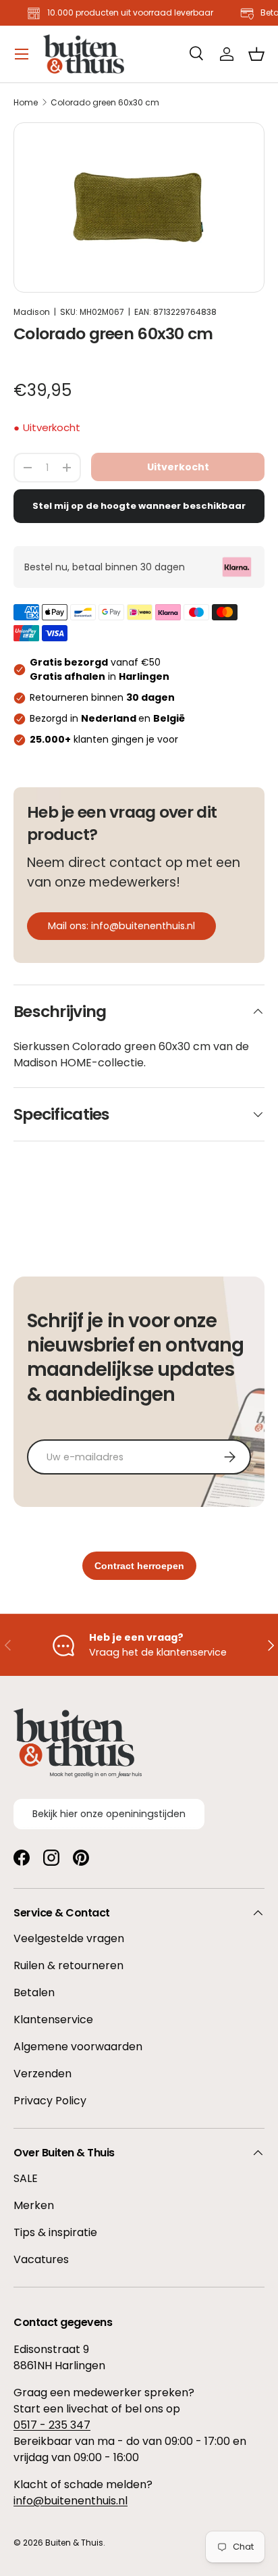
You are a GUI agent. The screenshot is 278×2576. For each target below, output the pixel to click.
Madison (32, 312)
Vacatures (41, 2259)
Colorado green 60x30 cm (105, 103)
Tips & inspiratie (55, 2232)
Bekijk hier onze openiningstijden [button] (109, 1814)
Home (26, 103)
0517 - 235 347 (52, 2425)
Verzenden (43, 2074)
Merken (34, 2205)
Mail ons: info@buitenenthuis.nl (121, 926)
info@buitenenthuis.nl (71, 2501)
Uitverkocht (178, 467)
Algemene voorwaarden (78, 2047)
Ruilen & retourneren (68, 1965)
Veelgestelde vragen (69, 1938)
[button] (256, 54)
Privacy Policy (50, 2101)
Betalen (34, 1992)
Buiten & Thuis (74, 2543)
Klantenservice (53, 2020)
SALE (26, 2178)
